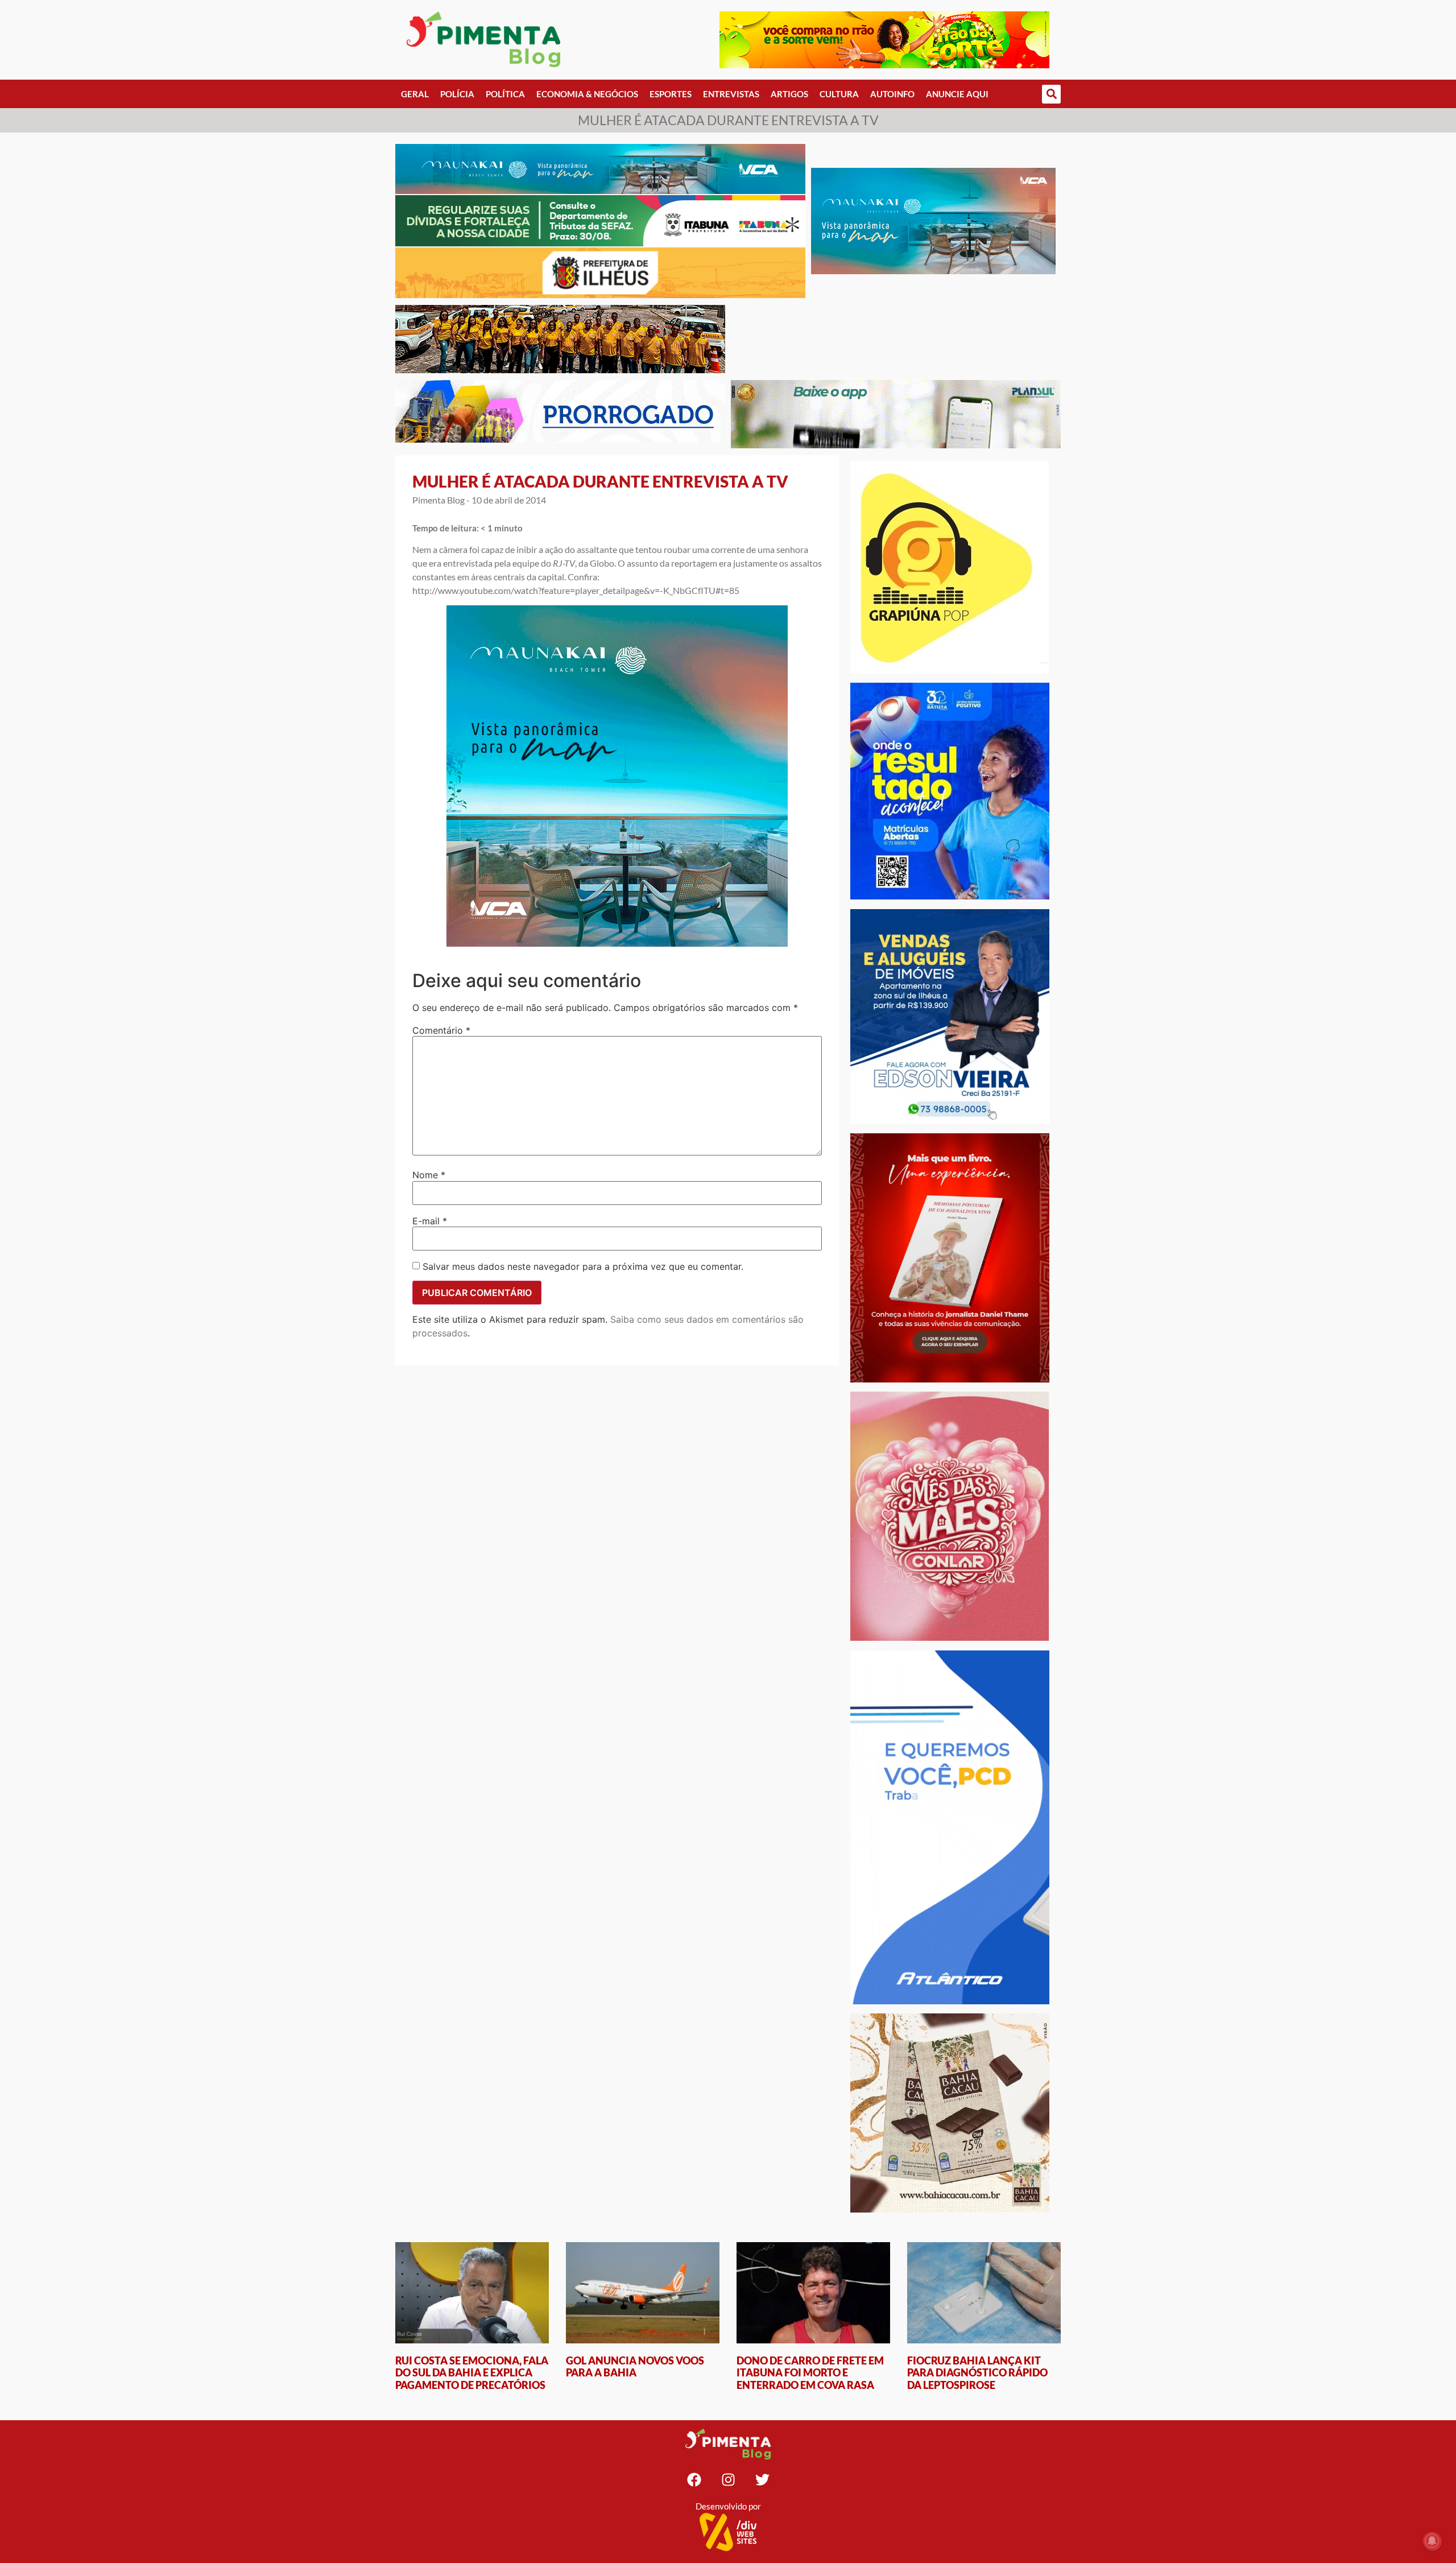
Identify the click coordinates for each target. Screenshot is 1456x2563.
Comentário (441, 1030)
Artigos (789, 94)
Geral (415, 94)
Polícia (457, 94)
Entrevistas (731, 94)
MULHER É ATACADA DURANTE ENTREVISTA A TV (600, 481)
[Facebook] (694, 2479)
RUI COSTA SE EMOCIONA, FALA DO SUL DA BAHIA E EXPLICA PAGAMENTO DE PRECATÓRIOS (472, 2373)
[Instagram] (728, 2479)
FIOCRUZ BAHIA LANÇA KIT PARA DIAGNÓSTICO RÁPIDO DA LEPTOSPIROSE (977, 2373)
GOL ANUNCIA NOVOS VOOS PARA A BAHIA (635, 2367)
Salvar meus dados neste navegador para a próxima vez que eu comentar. (583, 1266)
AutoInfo (892, 94)
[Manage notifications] (1432, 2541)
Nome (429, 1175)
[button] (1051, 94)
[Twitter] (762, 2479)
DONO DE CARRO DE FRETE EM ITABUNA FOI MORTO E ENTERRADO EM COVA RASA (810, 2373)
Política (505, 94)
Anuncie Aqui (957, 94)
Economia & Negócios (587, 94)
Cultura (839, 94)
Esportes (671, 94)
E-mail (430, 1221)
